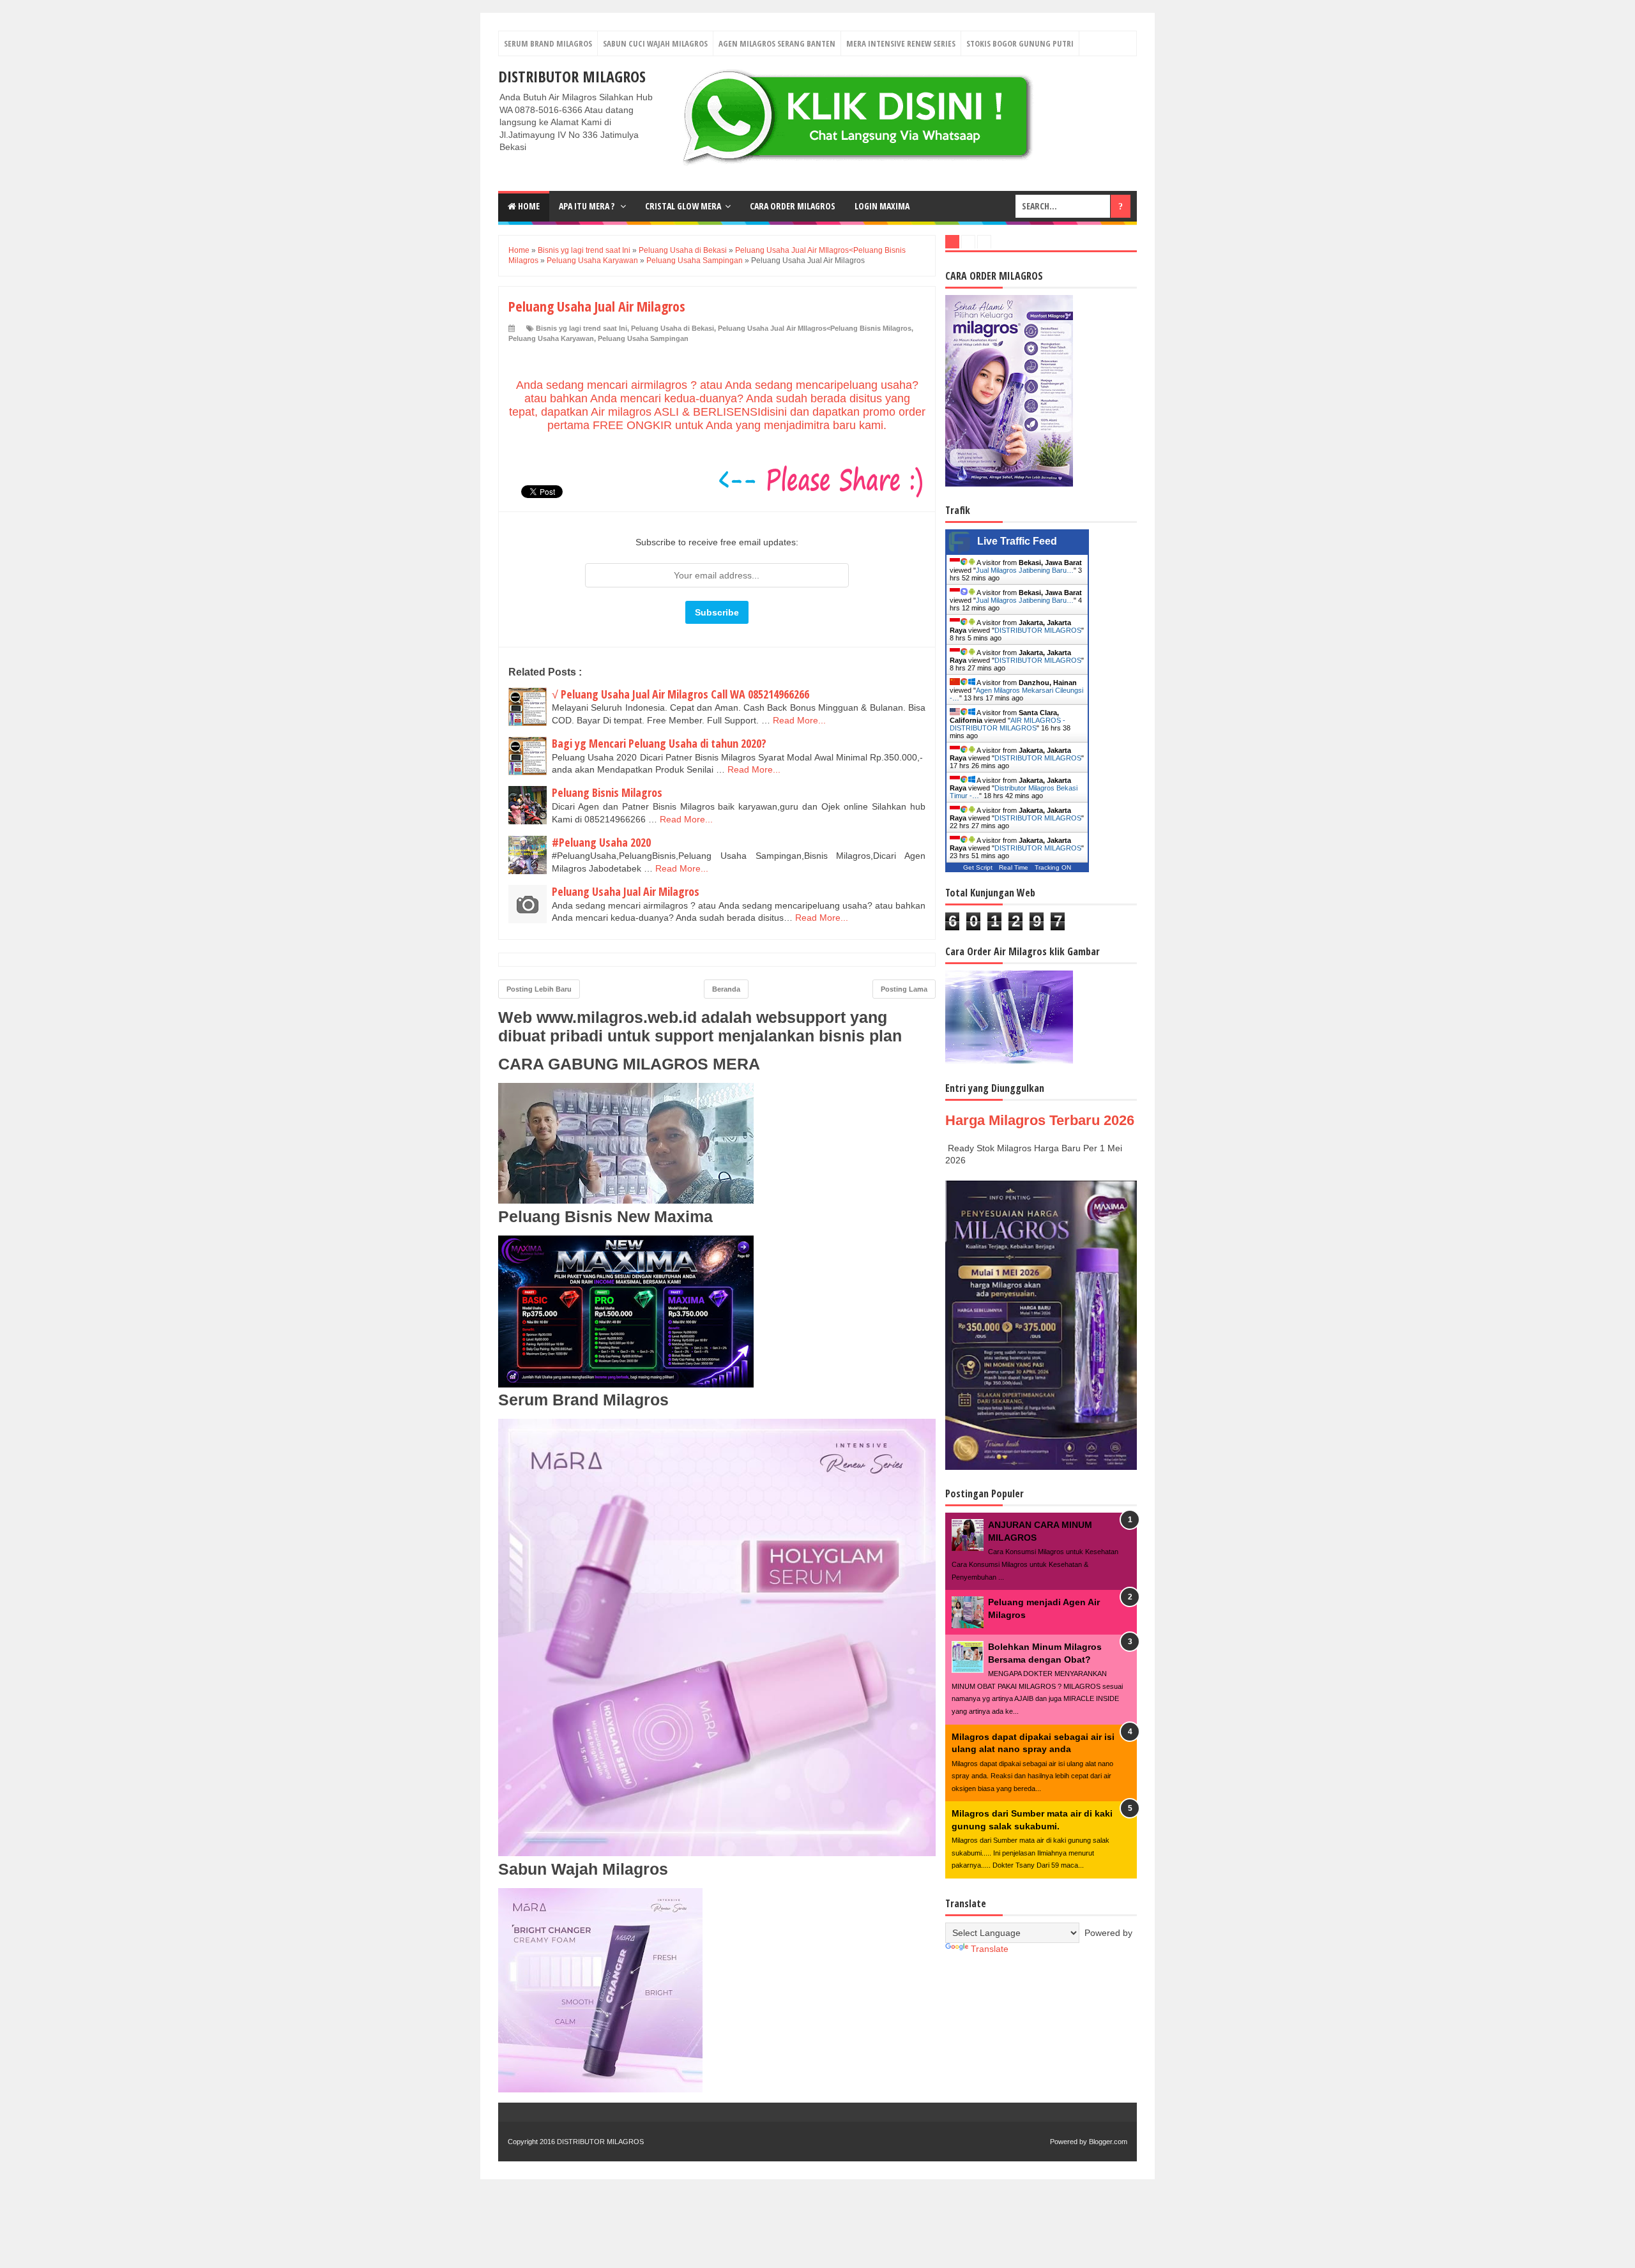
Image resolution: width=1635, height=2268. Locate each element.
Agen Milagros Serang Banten (777, 43)
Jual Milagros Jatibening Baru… (1025, 570)
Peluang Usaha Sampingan (643, 338)
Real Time (1014, 867)
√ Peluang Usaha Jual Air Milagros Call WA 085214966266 (681, 694)
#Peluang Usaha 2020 (601, 842)
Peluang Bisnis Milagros (607, 792)
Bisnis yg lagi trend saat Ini (582, 328)
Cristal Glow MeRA (683, 206)
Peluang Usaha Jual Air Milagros (626, 891)
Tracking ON (1053, 867)
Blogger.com (1108, 2142)
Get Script (978, 867)
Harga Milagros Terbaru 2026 (1040, 1120)
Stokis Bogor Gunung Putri (1020, 43)
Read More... (799, 720)
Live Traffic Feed (1017, 541)
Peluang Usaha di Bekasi (673, 328)
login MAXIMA (882, 206)
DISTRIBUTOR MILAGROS (572, 76)
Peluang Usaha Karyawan (551, 338)
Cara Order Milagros (793, 206)
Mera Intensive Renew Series (901, 43)
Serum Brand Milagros (548, 43)
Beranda (726, 989)
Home (528, 206)
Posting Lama (904, 989)
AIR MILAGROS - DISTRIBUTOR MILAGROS (1008, 724)
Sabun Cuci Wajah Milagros (655, 43)
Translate (990, 1949)
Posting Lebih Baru (539, 989)
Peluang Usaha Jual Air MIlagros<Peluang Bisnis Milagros (815, 328)
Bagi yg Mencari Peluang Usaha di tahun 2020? (659, 743)
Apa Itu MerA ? (588, 206)
